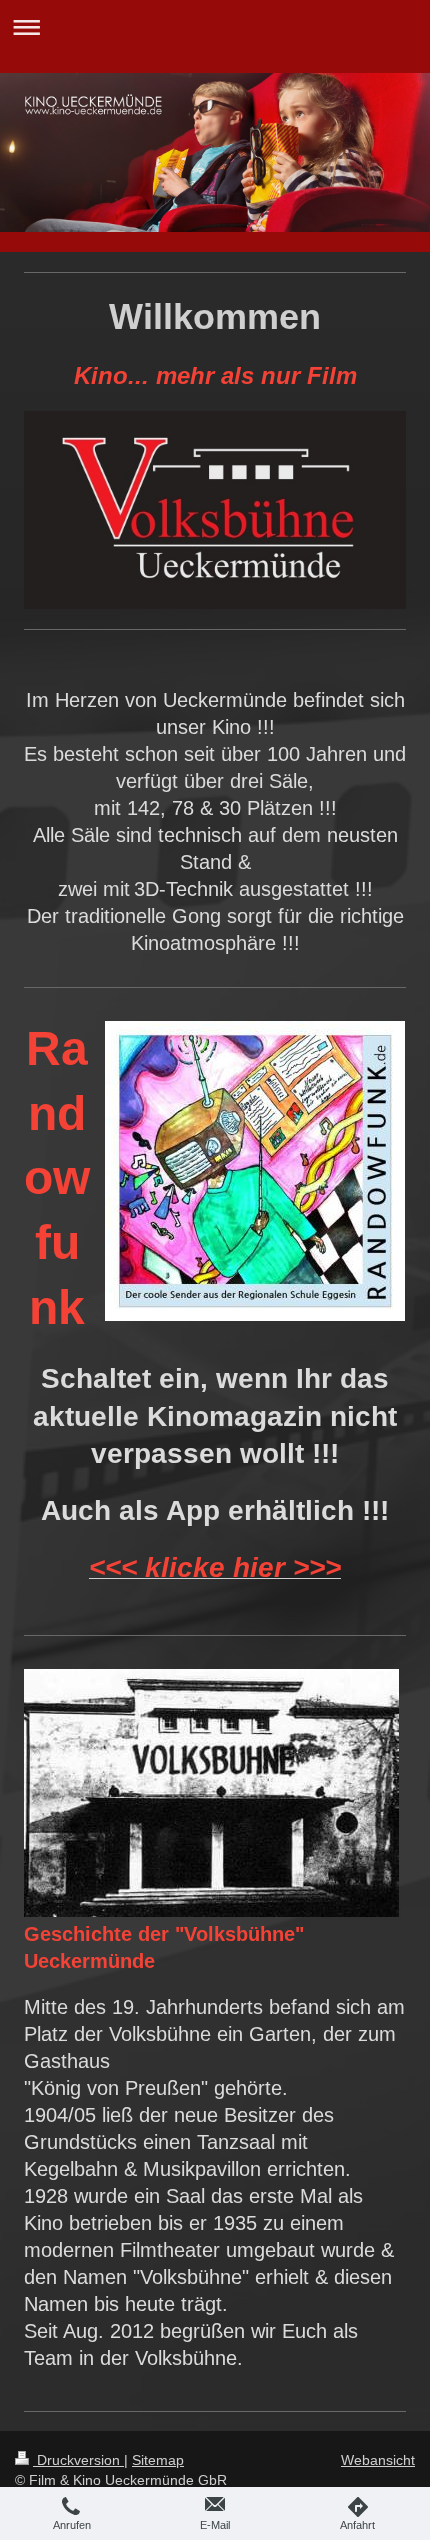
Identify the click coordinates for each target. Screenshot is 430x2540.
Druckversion (78, 2460)
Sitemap (158, 2460)
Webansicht (378, 2460)
